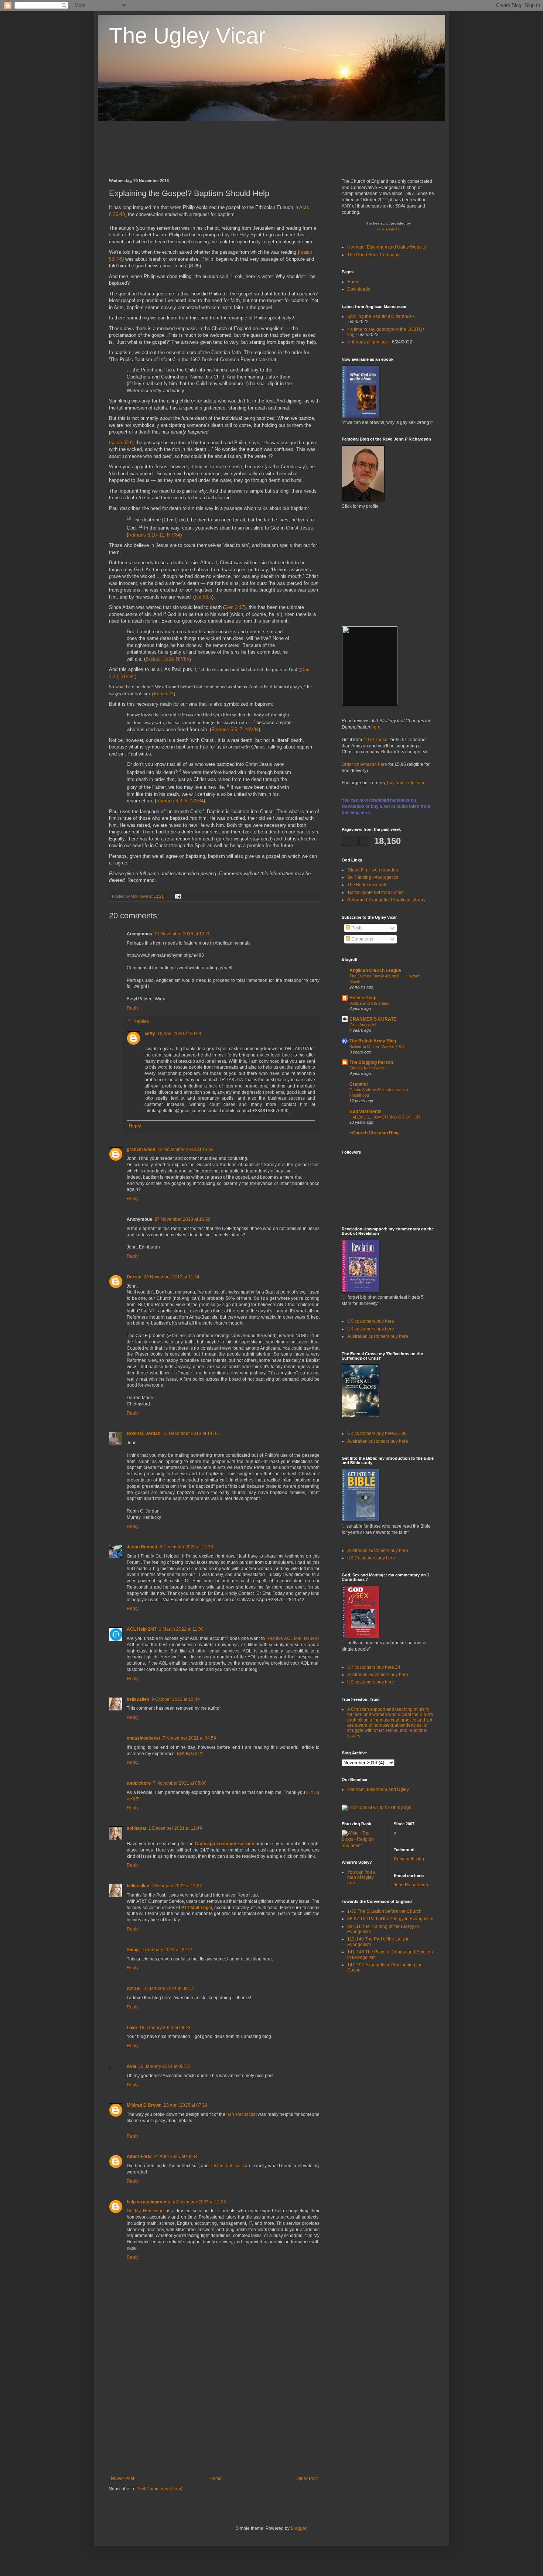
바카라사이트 (190, 1754)
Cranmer (359, 1084)
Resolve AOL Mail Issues (292, 1638)
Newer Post (122, 2479)
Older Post (307, 2479)
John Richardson (411, 1885)
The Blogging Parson (371, 1062)
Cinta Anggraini (363, 1025)
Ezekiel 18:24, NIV (165, 659)
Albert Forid (139, 2157)
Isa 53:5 (203, 597)
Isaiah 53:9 (121, 443)
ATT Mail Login (197, 1908)
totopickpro (139, 1783)
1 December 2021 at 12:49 (175, 1828)
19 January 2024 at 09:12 (166, 1950)
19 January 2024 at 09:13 (165, 2028)
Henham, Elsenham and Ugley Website (387, 247)
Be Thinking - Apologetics (373, 877)
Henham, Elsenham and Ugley (378, 1789)
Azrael (134, 1988)
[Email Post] (177, 896)
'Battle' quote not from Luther (376, 893)
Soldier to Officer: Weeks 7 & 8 (377, 1046)
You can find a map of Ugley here (361, 1878)
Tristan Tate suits (227, 2166)
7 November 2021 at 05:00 (180, 1783)
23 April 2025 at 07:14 (186, 2105)
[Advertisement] (243, 149)
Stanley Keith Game (367, 1068)
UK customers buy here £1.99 (377, 1433)
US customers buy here (371, 1321)
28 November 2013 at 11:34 (172, 1277)
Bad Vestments (366, 1111)
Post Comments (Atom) (159, 2489)
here (376, 727)
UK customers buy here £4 (374, 1667)
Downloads (359, 289)
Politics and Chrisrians (369, 1003)
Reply (133, 1008)
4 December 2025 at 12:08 (199, 2202)
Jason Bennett (142, 1547)
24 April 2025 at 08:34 (176, 2157)
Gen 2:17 (234, 607)
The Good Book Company (373, 255)
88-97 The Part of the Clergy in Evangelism (390, 1919)
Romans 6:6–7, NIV (232, 729)
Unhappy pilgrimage (368, 342)
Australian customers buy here (378, 1336)
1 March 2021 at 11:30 (181, 1629)
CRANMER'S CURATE (373, 1019)
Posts (356, 928)
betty (150, 1034)
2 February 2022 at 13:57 (177, 1886)
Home (216, 2479)
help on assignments (148, 2202)
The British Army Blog (373, 1041)
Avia (132, 2066)
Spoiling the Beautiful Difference (380, 316)
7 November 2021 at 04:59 (189, 1738)
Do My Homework (146, 2211)
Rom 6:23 (164, 694)
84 (178, 535)
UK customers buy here (371, 1329)
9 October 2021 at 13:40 (176, 1699)
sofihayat (136, 1828)
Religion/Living (409, 1859)
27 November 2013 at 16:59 (182, 1219)
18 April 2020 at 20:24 (179, 1034)
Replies (141, 1021)
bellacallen (138, 1699)
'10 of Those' (376, 740)
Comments (362, 939)
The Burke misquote (367, 885)
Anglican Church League (375, 970)
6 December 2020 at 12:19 (186, 1547)
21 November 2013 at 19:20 (182, 934)
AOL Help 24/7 (142, 1629)
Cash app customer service (225, 1844)
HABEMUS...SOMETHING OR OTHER (385, 1117)
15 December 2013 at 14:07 (191, 1433)
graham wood (141, 1150)
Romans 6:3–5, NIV (177, 801)
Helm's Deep (363, 998)
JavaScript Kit (388, 229)
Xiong (133, 1950)
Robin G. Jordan (144, 1433)
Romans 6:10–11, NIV (152, 535)
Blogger (298, 2528)
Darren (134, 1277)
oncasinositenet (144, 1738)
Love (132, 2028)
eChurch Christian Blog (374, 1133)
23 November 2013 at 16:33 (185, 1150)
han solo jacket (242, 2114)
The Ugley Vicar (187, 36)
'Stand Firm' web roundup (373, 870)
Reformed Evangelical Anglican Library (386, 900)
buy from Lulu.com (406, 783)
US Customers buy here (371, 1558)
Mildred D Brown (144, 2105)
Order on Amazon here (364, 764)
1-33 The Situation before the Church (384, 1911)
